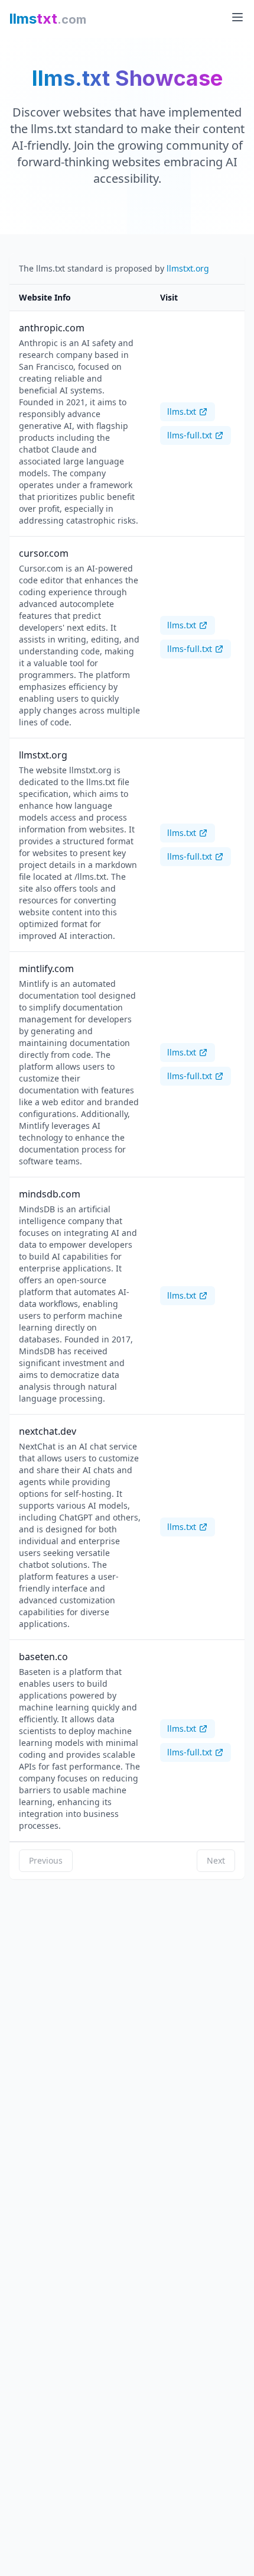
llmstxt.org (188, 268)
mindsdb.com (50, 1194)
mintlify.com (46, 969)
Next (216, 1860)
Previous (46, 1860)
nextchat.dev (48, 1431)
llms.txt (182, 411)
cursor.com (44, 553)
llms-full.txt (190, 435)
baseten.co (43, 1657)
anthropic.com (52, 328)
